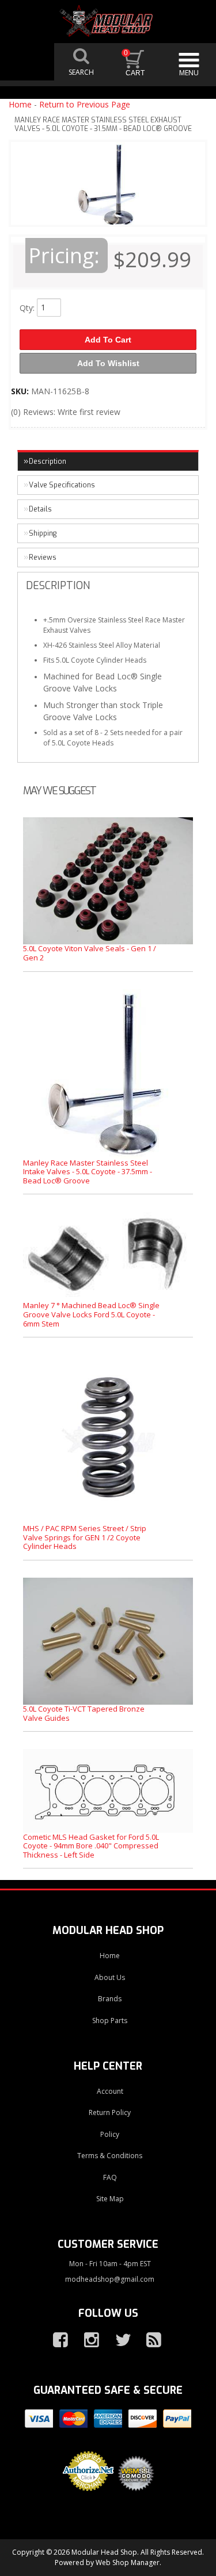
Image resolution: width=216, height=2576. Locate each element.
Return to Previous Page (85, 104)
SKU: (21, 391)
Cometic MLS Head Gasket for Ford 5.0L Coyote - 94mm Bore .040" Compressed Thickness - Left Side (91, 1846)
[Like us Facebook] (56, 2340)
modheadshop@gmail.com (110, 2279)
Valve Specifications (62, 485)
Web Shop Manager (128, 2562)
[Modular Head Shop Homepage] (108, 21)
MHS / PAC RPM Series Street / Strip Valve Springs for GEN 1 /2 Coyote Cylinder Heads (85, 1537)
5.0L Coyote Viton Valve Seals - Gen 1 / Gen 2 (90, 953)
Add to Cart (108, 340)
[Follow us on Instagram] (87, 2340)
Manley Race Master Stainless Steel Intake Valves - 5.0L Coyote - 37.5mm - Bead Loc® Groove (88, 1172)
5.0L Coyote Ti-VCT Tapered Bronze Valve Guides (84, 1713)
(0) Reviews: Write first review (66, 412)
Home (20, 104)
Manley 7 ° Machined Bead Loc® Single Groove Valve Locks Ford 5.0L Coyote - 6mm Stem (91, 1314)
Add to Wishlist (108, 363)
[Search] (81, 62)
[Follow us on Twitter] (118, 2340)
